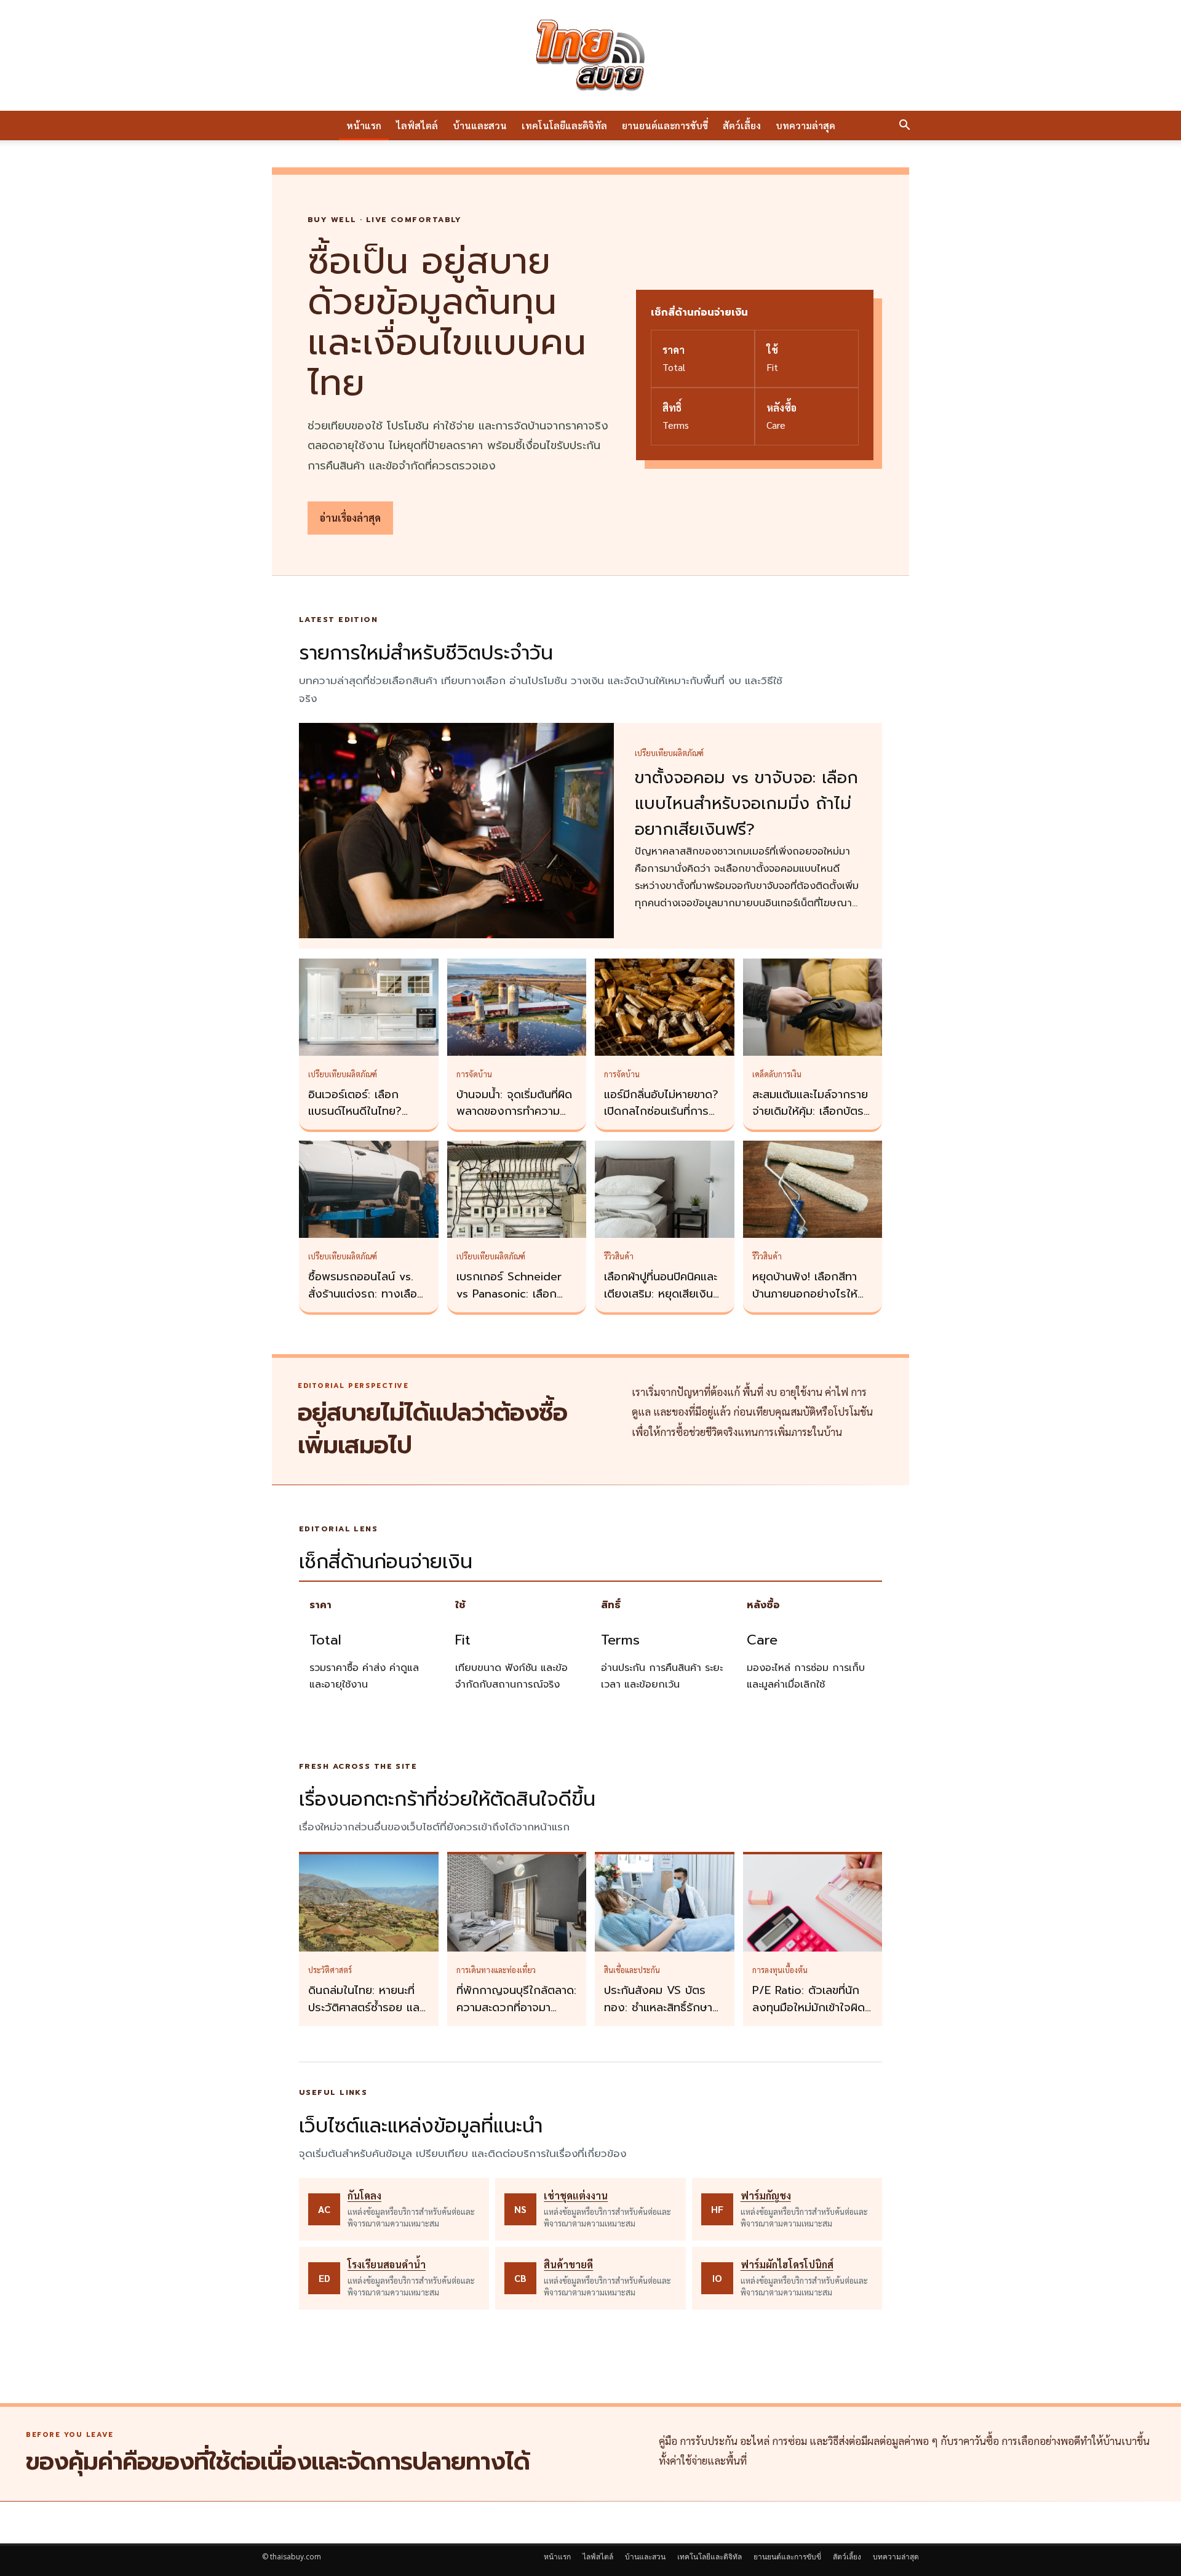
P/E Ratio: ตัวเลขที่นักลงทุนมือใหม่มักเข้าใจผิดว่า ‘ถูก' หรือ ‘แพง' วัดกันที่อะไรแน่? (809, 2016)
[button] (904, 126)
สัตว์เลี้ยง (742, 125)
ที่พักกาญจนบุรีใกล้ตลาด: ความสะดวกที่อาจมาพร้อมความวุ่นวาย (516, 2008)
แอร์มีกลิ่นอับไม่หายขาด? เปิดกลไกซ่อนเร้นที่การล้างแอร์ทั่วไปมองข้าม (661, 1112)
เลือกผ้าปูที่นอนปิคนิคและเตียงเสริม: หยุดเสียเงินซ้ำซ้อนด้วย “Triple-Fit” (664, 1294)
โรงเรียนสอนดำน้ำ (387, 2264)
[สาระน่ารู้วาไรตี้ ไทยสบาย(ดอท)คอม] (590, 55)
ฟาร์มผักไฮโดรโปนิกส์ (787, 2264)
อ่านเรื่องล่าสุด (350, 518)
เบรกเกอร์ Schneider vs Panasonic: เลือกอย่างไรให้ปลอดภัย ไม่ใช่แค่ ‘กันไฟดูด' (514, 1302)
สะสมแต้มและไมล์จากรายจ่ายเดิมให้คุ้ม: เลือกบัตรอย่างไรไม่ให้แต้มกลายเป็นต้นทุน (810, 1120)
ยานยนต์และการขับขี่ (665, 125)
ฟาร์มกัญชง (766, 2195)
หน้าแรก (364, 125)
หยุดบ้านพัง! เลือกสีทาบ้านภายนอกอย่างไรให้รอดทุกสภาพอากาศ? (805, 1294)
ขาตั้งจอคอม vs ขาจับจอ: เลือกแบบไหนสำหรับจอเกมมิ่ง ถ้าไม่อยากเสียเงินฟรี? (746, 804)
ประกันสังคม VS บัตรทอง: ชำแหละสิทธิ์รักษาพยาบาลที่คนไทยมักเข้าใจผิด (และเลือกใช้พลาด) (662, 2016)
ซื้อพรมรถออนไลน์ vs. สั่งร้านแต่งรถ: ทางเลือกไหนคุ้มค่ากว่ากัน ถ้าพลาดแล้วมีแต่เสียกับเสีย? (368, 1302)
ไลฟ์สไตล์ (417, 125)
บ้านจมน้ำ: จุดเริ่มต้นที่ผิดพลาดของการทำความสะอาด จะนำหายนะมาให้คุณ (514, 1120)
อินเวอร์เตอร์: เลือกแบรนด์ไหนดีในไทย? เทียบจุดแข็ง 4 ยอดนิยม (365, 1112)
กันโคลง (364, 2195)
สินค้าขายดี (568, 2264)
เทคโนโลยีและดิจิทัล (564, 125)
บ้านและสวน (480, 125)
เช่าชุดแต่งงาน (576, 2195)
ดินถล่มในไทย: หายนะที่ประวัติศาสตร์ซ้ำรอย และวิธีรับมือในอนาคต (366, 2008)
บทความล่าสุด (805, 125)
